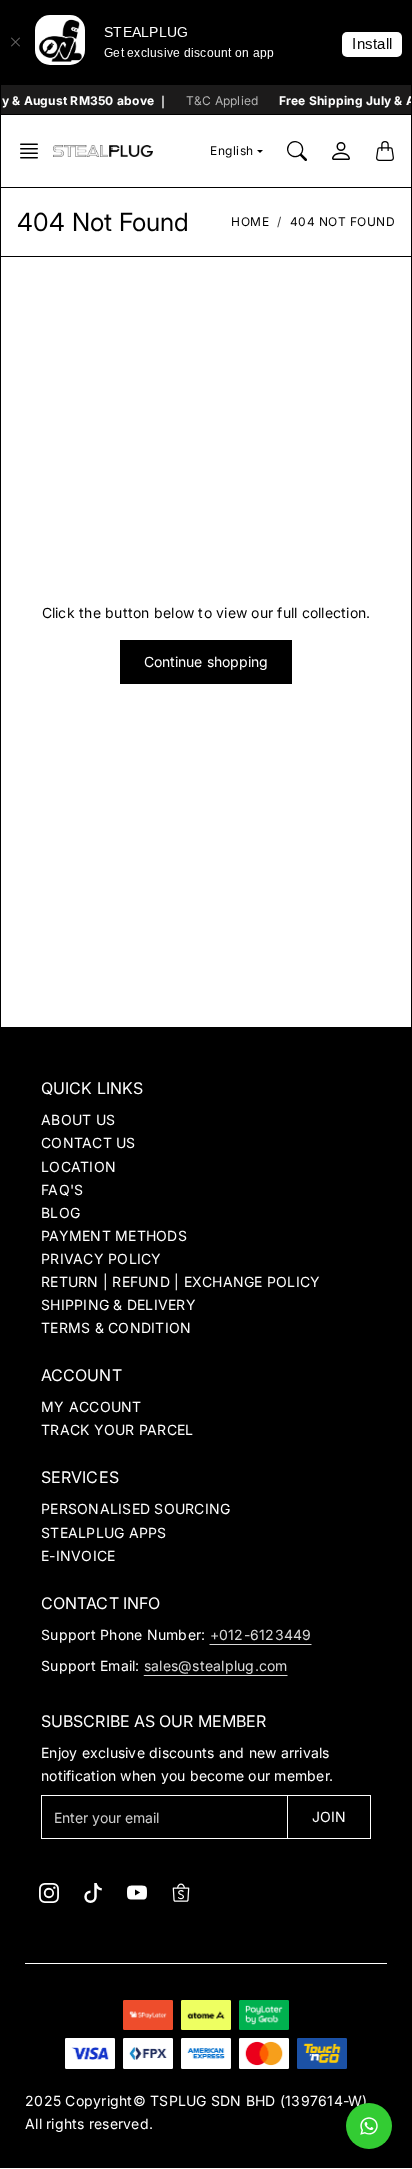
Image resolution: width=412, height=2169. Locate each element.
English (232, 150)
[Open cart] (385, 151)
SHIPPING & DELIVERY (118, 1304)
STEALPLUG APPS (104, 1532)
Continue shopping (206, 661)
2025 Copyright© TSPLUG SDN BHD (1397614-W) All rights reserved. (196, 2112)
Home (250, 221)
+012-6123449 (261, 1634)
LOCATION (78, 1166)
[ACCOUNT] (341, 151)
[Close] (15, 42)
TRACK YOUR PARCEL (117, 1429)
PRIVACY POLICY (101, 1258)
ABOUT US (78, 1119)
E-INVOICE (78, 1555)
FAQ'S (62, 1189)
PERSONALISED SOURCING (135, 1508)
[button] (35, 151)
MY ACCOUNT (91, 1406)
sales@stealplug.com (216, 1665)
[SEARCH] (297, 151)
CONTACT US (88, 1142)
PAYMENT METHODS (114, 1235)
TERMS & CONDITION (116, 1327)
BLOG (60, 1212)
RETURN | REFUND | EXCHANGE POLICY (180, 1281)
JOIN (329, 1816)
